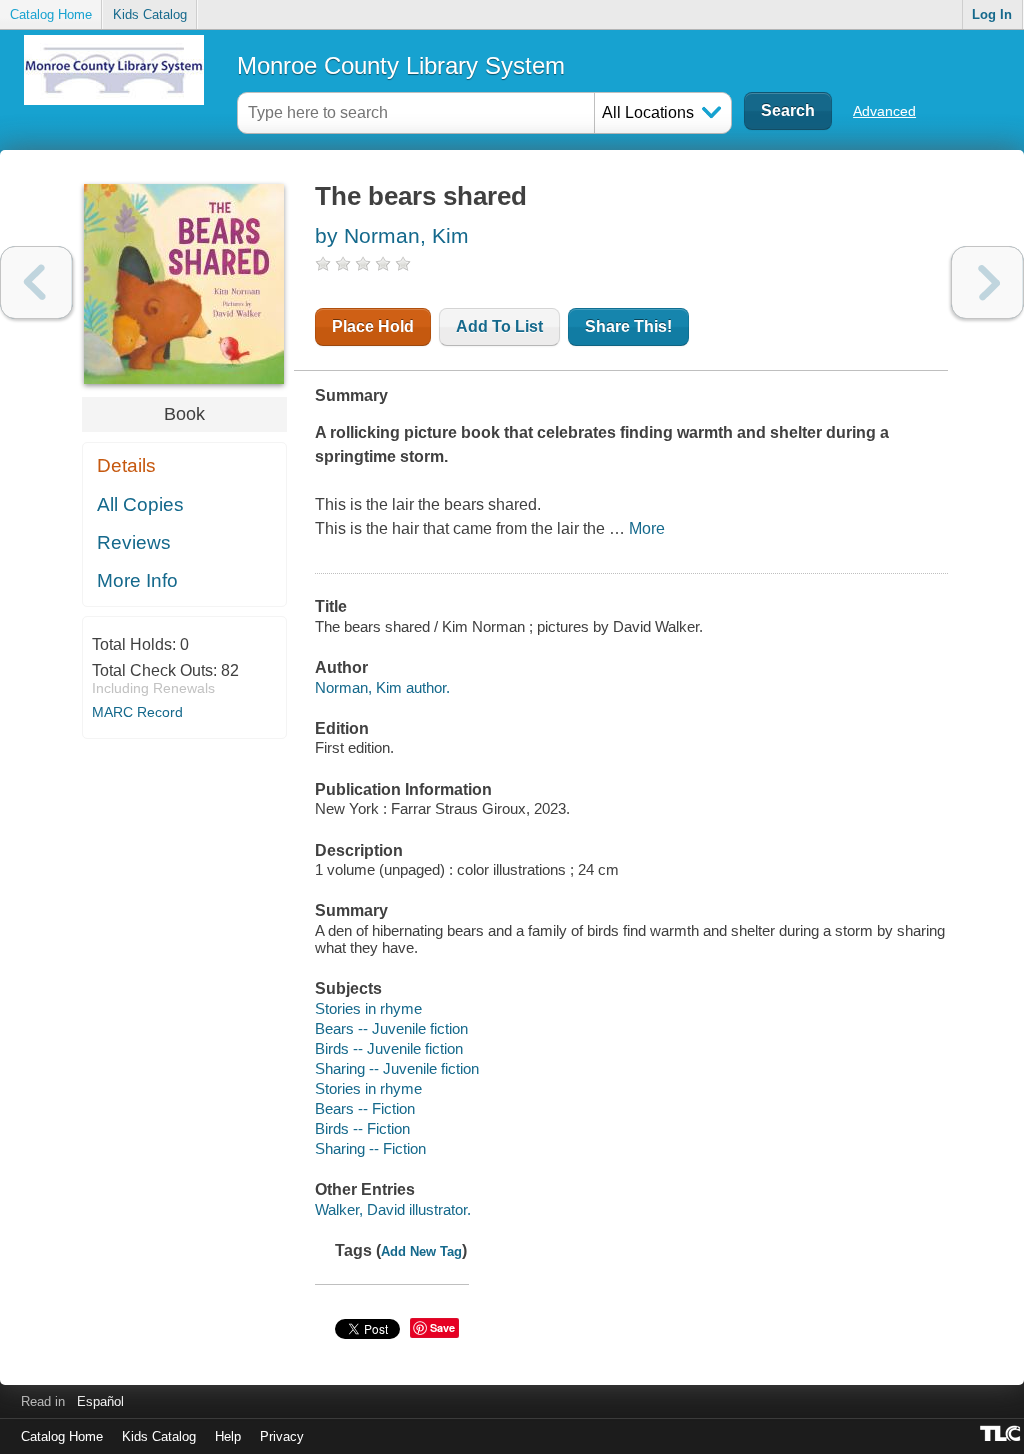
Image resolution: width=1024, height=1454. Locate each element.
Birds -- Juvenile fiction (389, 1048)
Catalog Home (51, 14)
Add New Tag (421, 1251)
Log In (992, 14)
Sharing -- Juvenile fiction (397, 1068)
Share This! (628, 326)
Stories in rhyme (368, 1008)
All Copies (140, 504)
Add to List (499, 326)
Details (126, 465)
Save (442, 1327)
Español (100, 1401)
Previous (36, 282)
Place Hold (373, 326)
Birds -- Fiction (362, 1128)
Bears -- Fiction (365, 1108)
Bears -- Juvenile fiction (391, 1028)
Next (987, 282)
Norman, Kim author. (382, 687)
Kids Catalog (150, 14)
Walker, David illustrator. (393, 1209)
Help (228, 1436)
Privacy (282, 1436)
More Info (137, 580)
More (647, 528)
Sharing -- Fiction (370, 1148)
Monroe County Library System (401, 65)
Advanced (884, 111)
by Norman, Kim (392, 235)
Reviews (134, 542)
